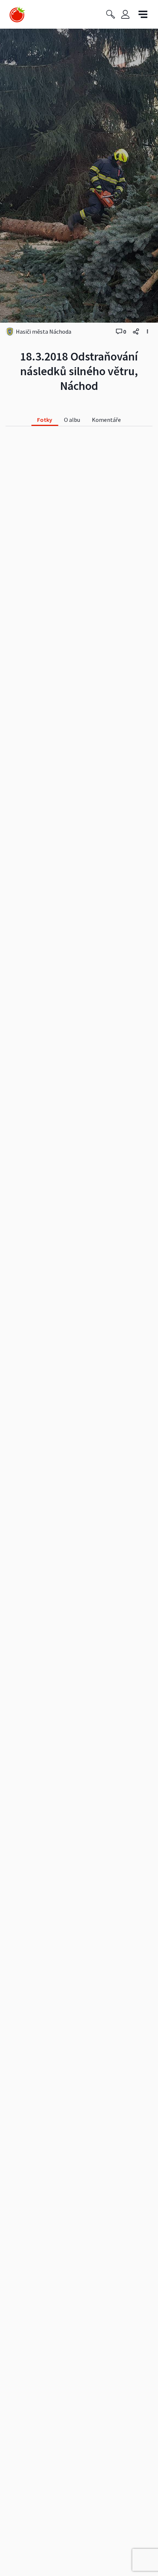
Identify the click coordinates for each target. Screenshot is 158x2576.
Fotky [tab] (45, 420)
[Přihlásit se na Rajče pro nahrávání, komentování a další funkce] (125, 15)
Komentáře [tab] (106, 420)
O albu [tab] (72, 420)
